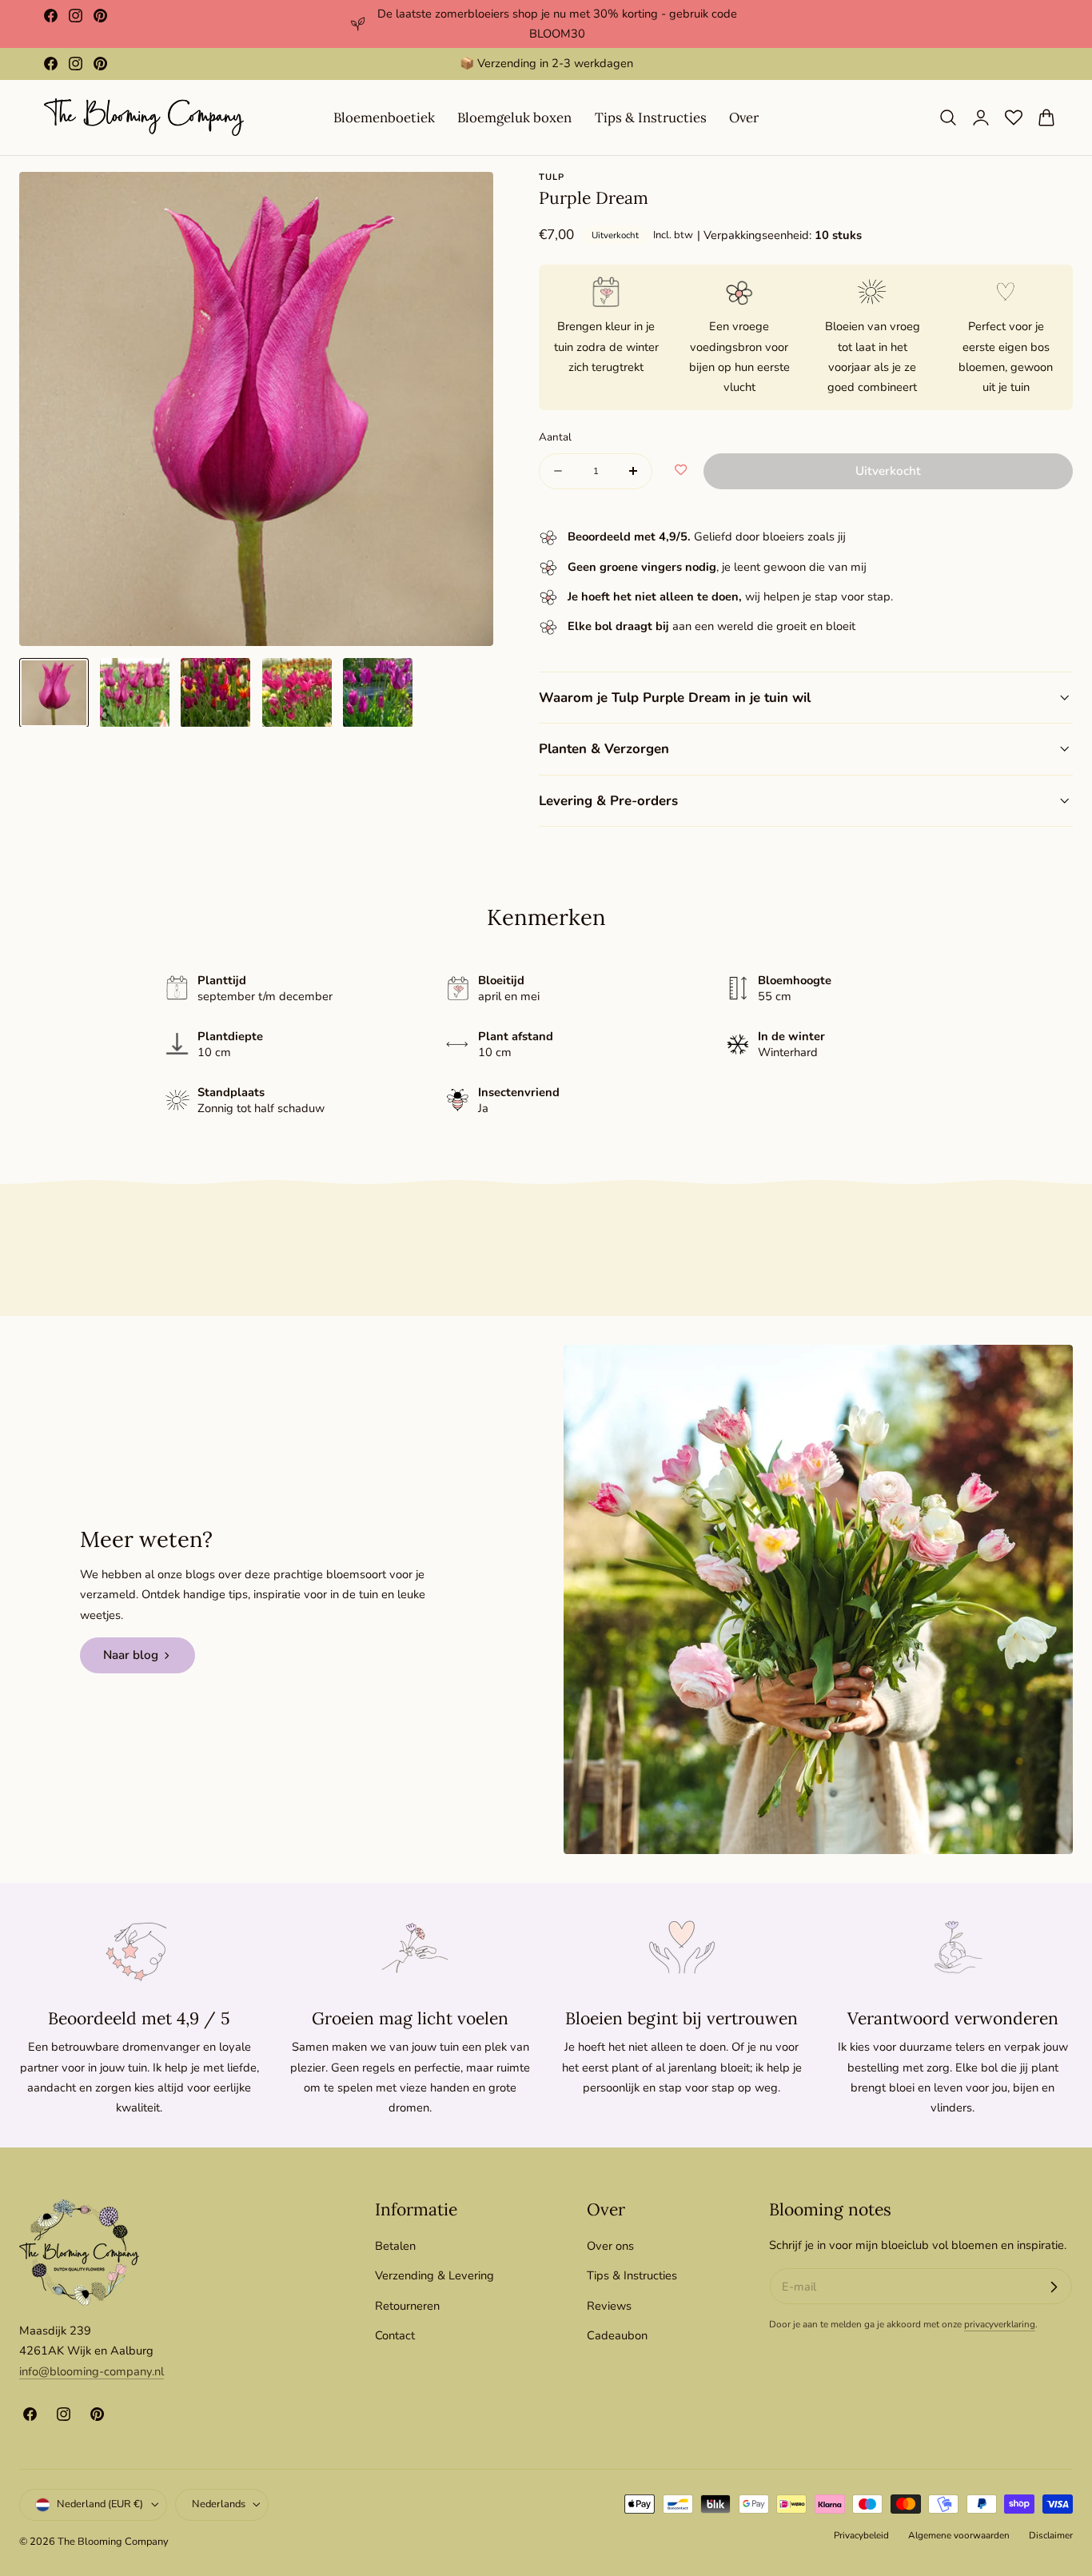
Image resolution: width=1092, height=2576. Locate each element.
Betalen (395, 2246)
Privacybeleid (861, 2535)
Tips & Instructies (632, 2275)
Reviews (609, 2305)
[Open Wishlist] (1014, 118)
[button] (948, 118)
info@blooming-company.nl (92, 2371)
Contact (395, 2335)
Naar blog (131, 1655)
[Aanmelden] (1054, 2287)
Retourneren (407, 2305)
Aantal (555, 437)
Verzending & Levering (434, 2275)
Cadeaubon (617, 2335)
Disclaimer (1051, 2535)
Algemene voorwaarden (959, 2535)
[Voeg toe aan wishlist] (681, 471)
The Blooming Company (113, 2542)
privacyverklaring (1000, 2325)
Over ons (610, 2246)
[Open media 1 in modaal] (465, 201)
